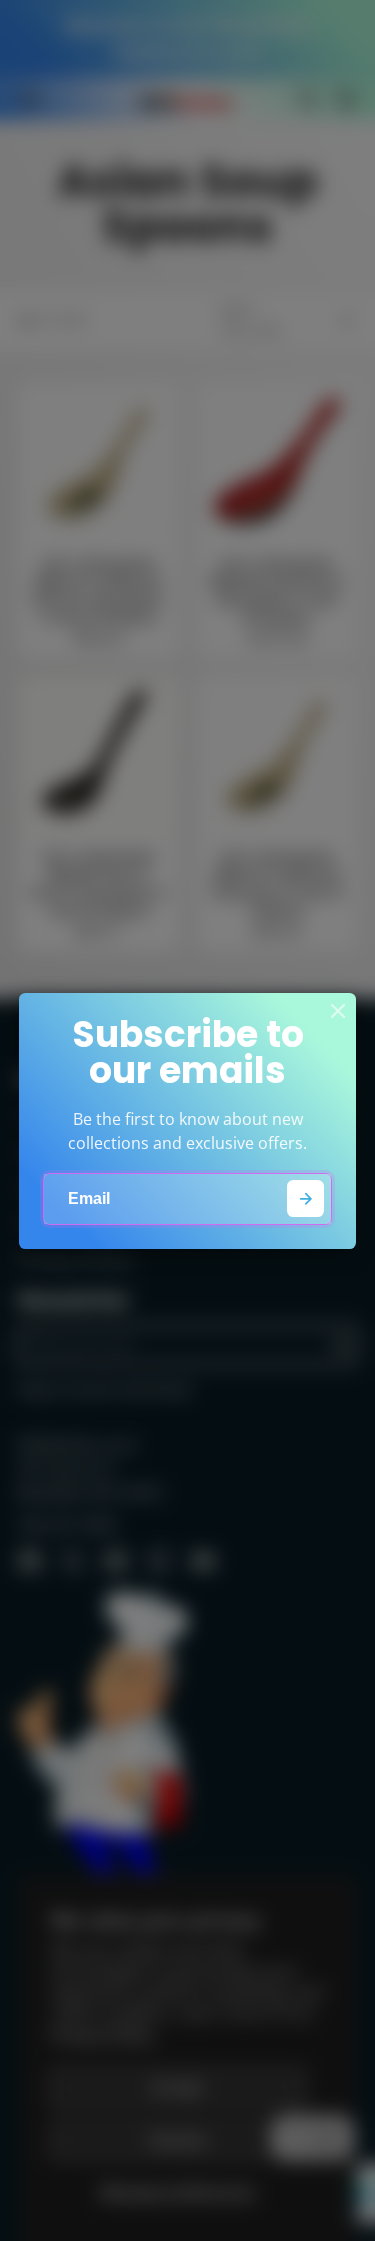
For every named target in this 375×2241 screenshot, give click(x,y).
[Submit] (305, 1198)
